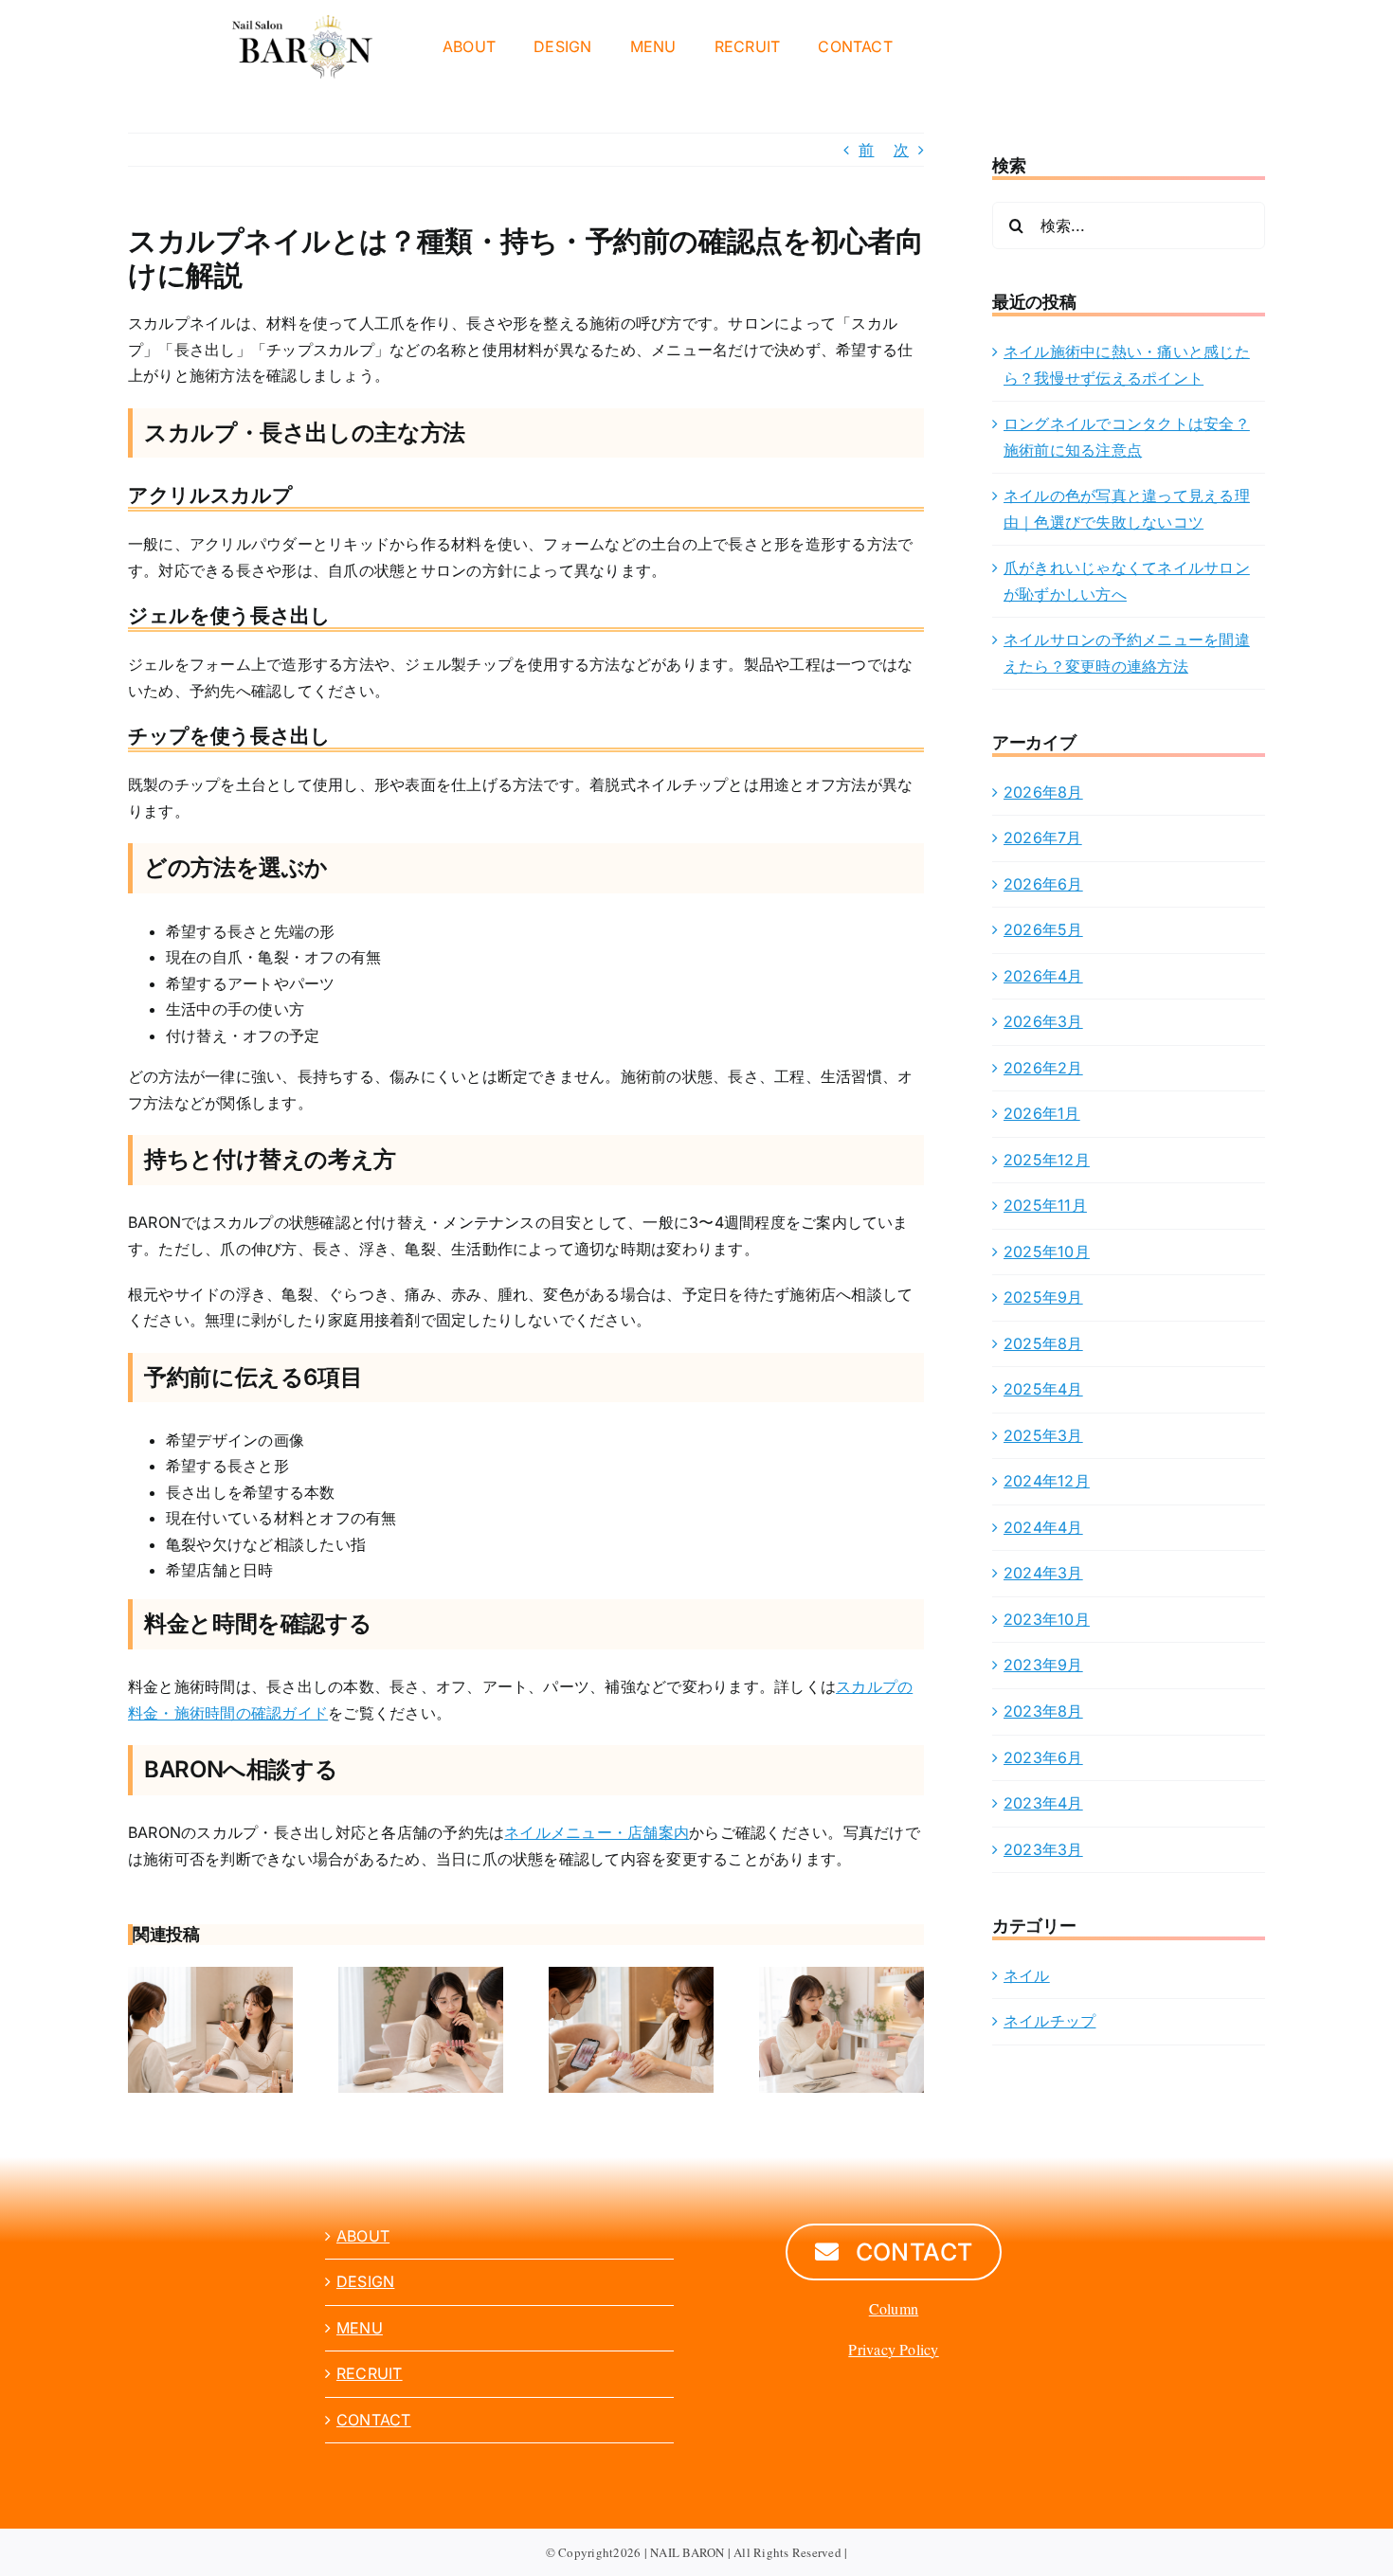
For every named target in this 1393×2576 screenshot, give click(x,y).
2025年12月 (1047, 1160)
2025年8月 (1043, 1343)
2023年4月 (1043, 1803)
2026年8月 (1043, 792)
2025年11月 (1045, 1205)
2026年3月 (1043, 1021)
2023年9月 (1043, 1665)
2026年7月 (1043, 838)
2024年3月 (1043, 1573)
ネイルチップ (1049, 2021)
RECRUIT (370, 2373)
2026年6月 (1043, 884)
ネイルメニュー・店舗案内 (597, 1832)
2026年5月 (1043, 929)
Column (894, 2308)
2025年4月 (1043, 1389)
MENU (360, 2328)
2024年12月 (1047, 1481)
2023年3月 (1043, 1849)
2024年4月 (1043, 1527)
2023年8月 (1043, 1711)
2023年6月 (1043, 1757)
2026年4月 (1043, 976)
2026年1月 (1042, 1113)
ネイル (1027, 1975)
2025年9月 (1043, 1297)
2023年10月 (1047, 1619)
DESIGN (365, 2281)
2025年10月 (1047, 1252)
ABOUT (363, 2236)
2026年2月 (1043, 1068)
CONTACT (374, 2420)
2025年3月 (1043, 1435)
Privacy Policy (893, 2349)
